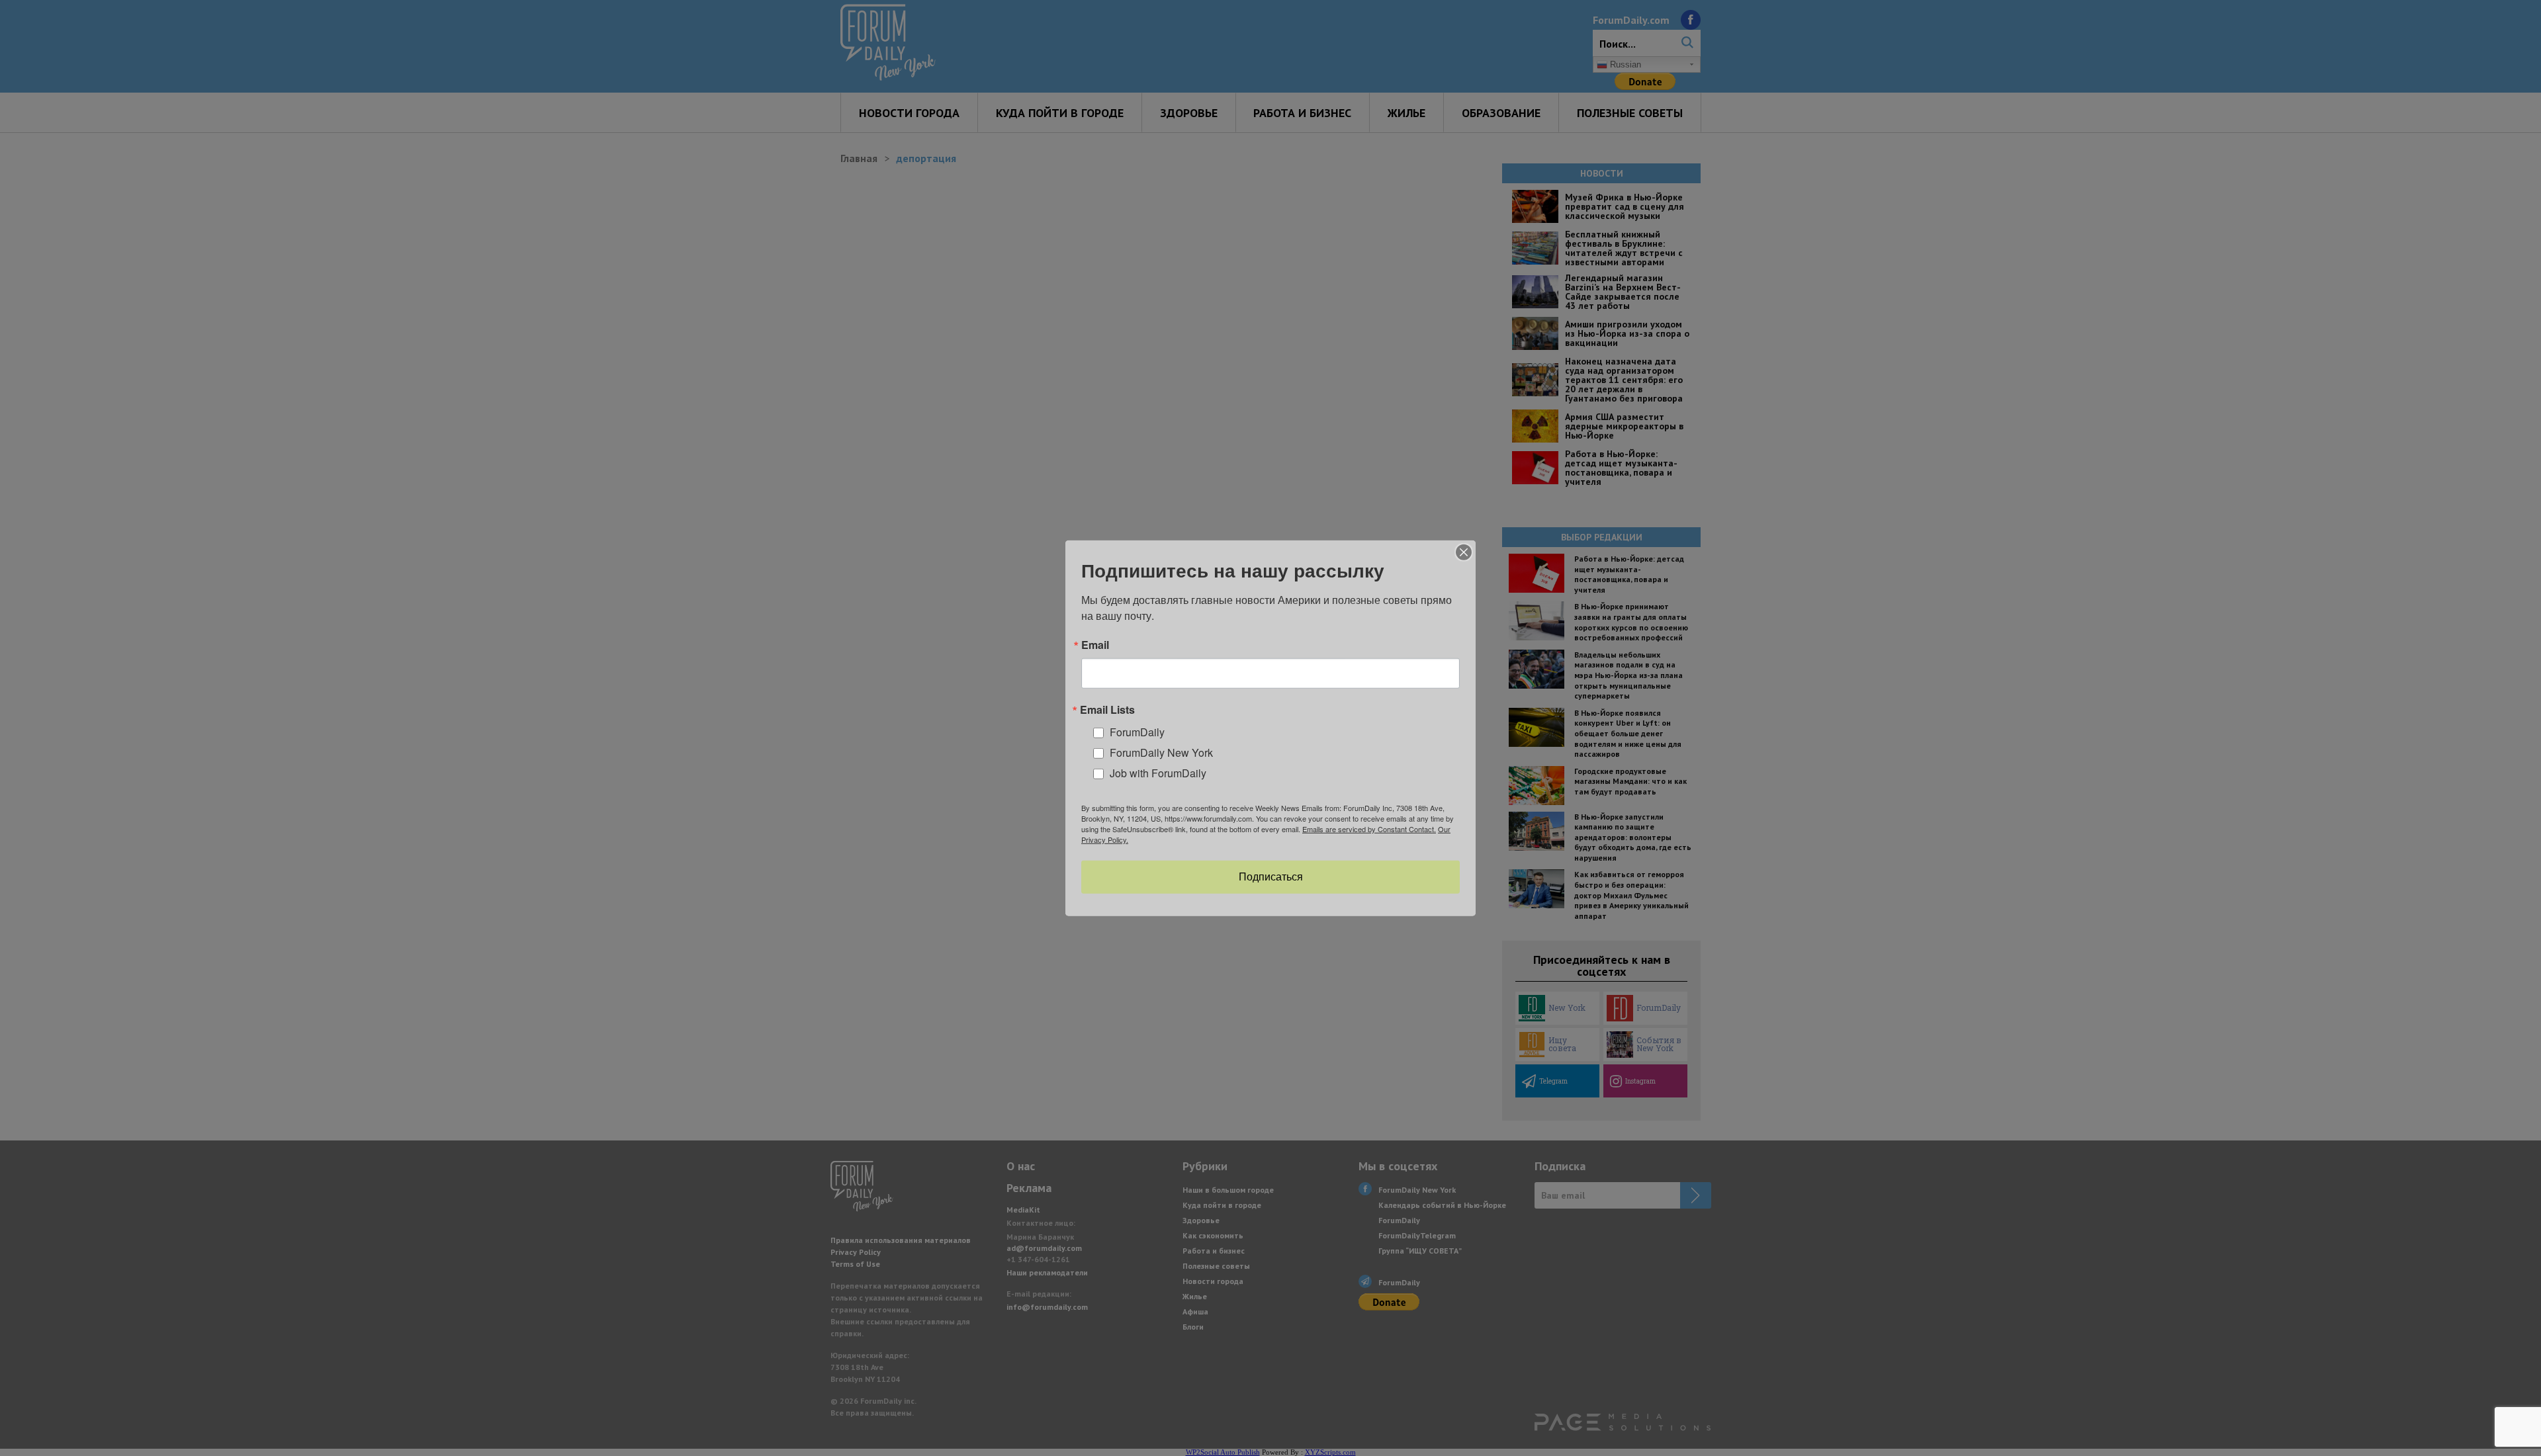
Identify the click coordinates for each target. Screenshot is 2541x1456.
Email (1095, 644)
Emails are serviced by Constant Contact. (1369, 829)
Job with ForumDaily (1158, 772)
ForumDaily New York (1161, 752)
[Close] (1464, 552)
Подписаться (1271, 877)
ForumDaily (1137, 732)
